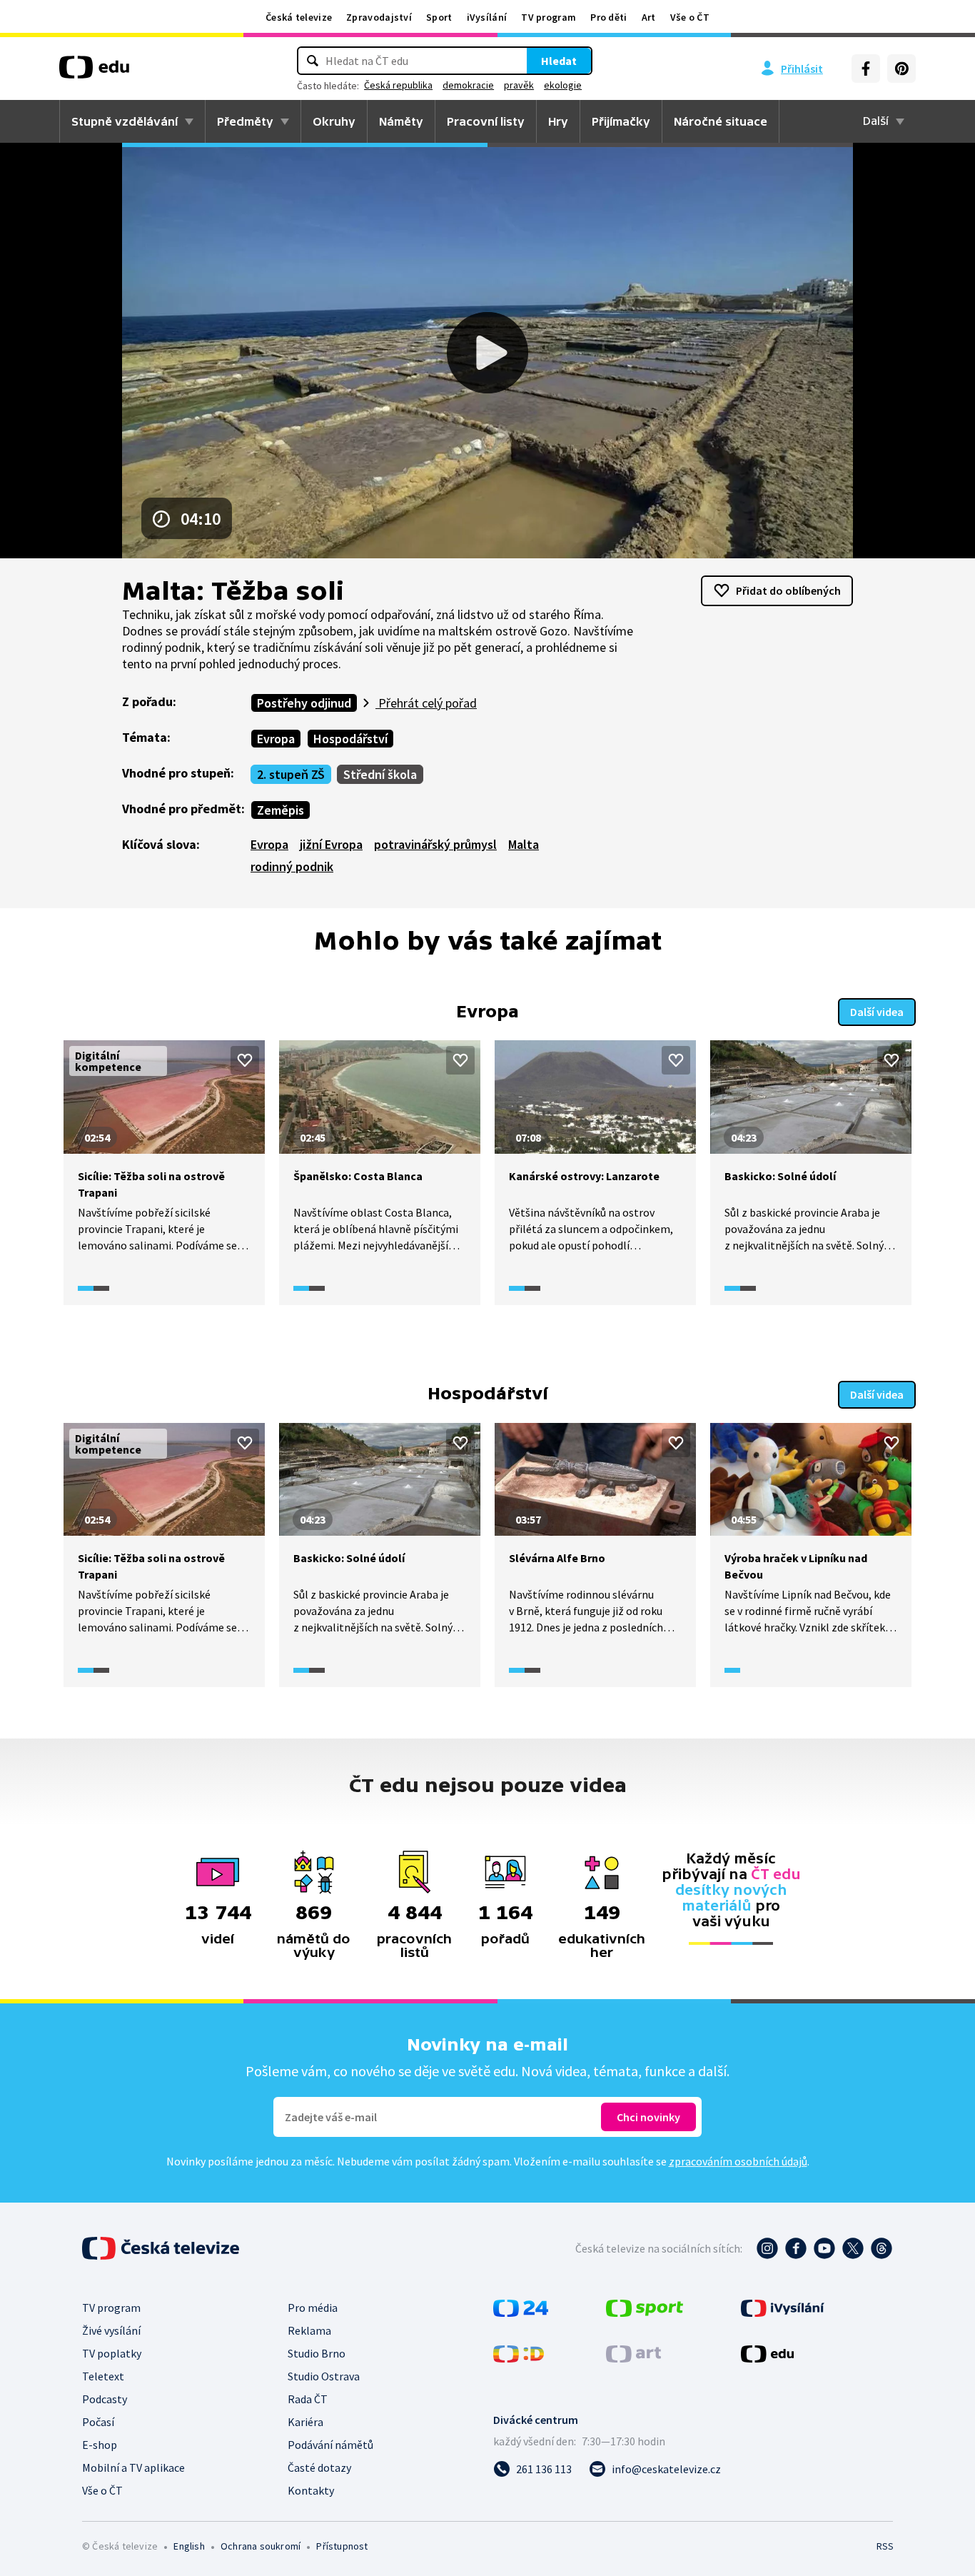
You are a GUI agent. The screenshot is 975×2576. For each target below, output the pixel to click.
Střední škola (380, 774)
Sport (439, 17)
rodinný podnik (292, 866)
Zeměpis (281, 810)
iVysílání (487, 17)
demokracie (468, 85)
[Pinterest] (901, 69)
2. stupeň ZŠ (291, 774)
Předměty (245, 121)
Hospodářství (350, 739)
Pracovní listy (486, 121)
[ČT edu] (94, 72)
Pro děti (608, 17)
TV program (549, 17)
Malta (524, 844)
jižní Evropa (331, 844)
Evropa (276, 739)
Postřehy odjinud (304, 703)
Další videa (877, 1012)
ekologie (563, 85)
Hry (558, 121)
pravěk (519, 85)
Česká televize (299, 17)
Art (649, 17)
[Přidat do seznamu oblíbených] (245, 1060)
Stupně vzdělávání (125, 121)
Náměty (401, 121)
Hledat (559, 61)
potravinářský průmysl (435, 844)
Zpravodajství (379, 17)
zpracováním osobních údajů (738, 2161)
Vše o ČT (690, 17)
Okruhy (334, 121)
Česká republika (398, 85)
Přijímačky (621, 121)
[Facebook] (866, 69)
